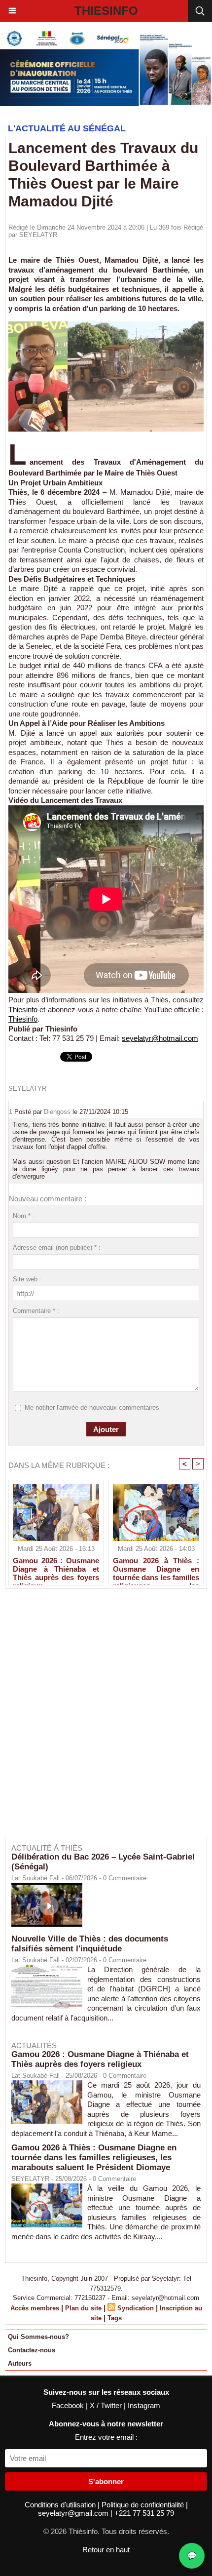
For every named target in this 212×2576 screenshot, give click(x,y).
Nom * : (24, 1216)
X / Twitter (107, 2405)
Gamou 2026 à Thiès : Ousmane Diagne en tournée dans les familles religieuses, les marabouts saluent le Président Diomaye (156, 1569)
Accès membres (35, 2308)
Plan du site (83, 2308)
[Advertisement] (101, 1720)
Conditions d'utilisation (61, 2505)
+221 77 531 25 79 (144, 2513)
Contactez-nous (32, 2350)
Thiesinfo (106, 11)
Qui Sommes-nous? (38, 2337)
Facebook (69, 2405)
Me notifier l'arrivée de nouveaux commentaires (92, 1407)
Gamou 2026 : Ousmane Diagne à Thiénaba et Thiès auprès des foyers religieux (56, 1569)
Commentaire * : (36, 1311)
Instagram (144, 2405)
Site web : (27, 1279)
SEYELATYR (38, 235)
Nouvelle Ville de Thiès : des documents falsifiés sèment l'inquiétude (90, 1944)
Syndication (136, 2308)
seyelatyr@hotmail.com (160, 1038)
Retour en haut (106, 2550)
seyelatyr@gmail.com (74, 2513)
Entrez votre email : (106, 2437)
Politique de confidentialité (144, 2505)
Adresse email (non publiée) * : (57, 1248)
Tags (115, 2318)
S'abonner (106, 2481)
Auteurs (20, 2363)
